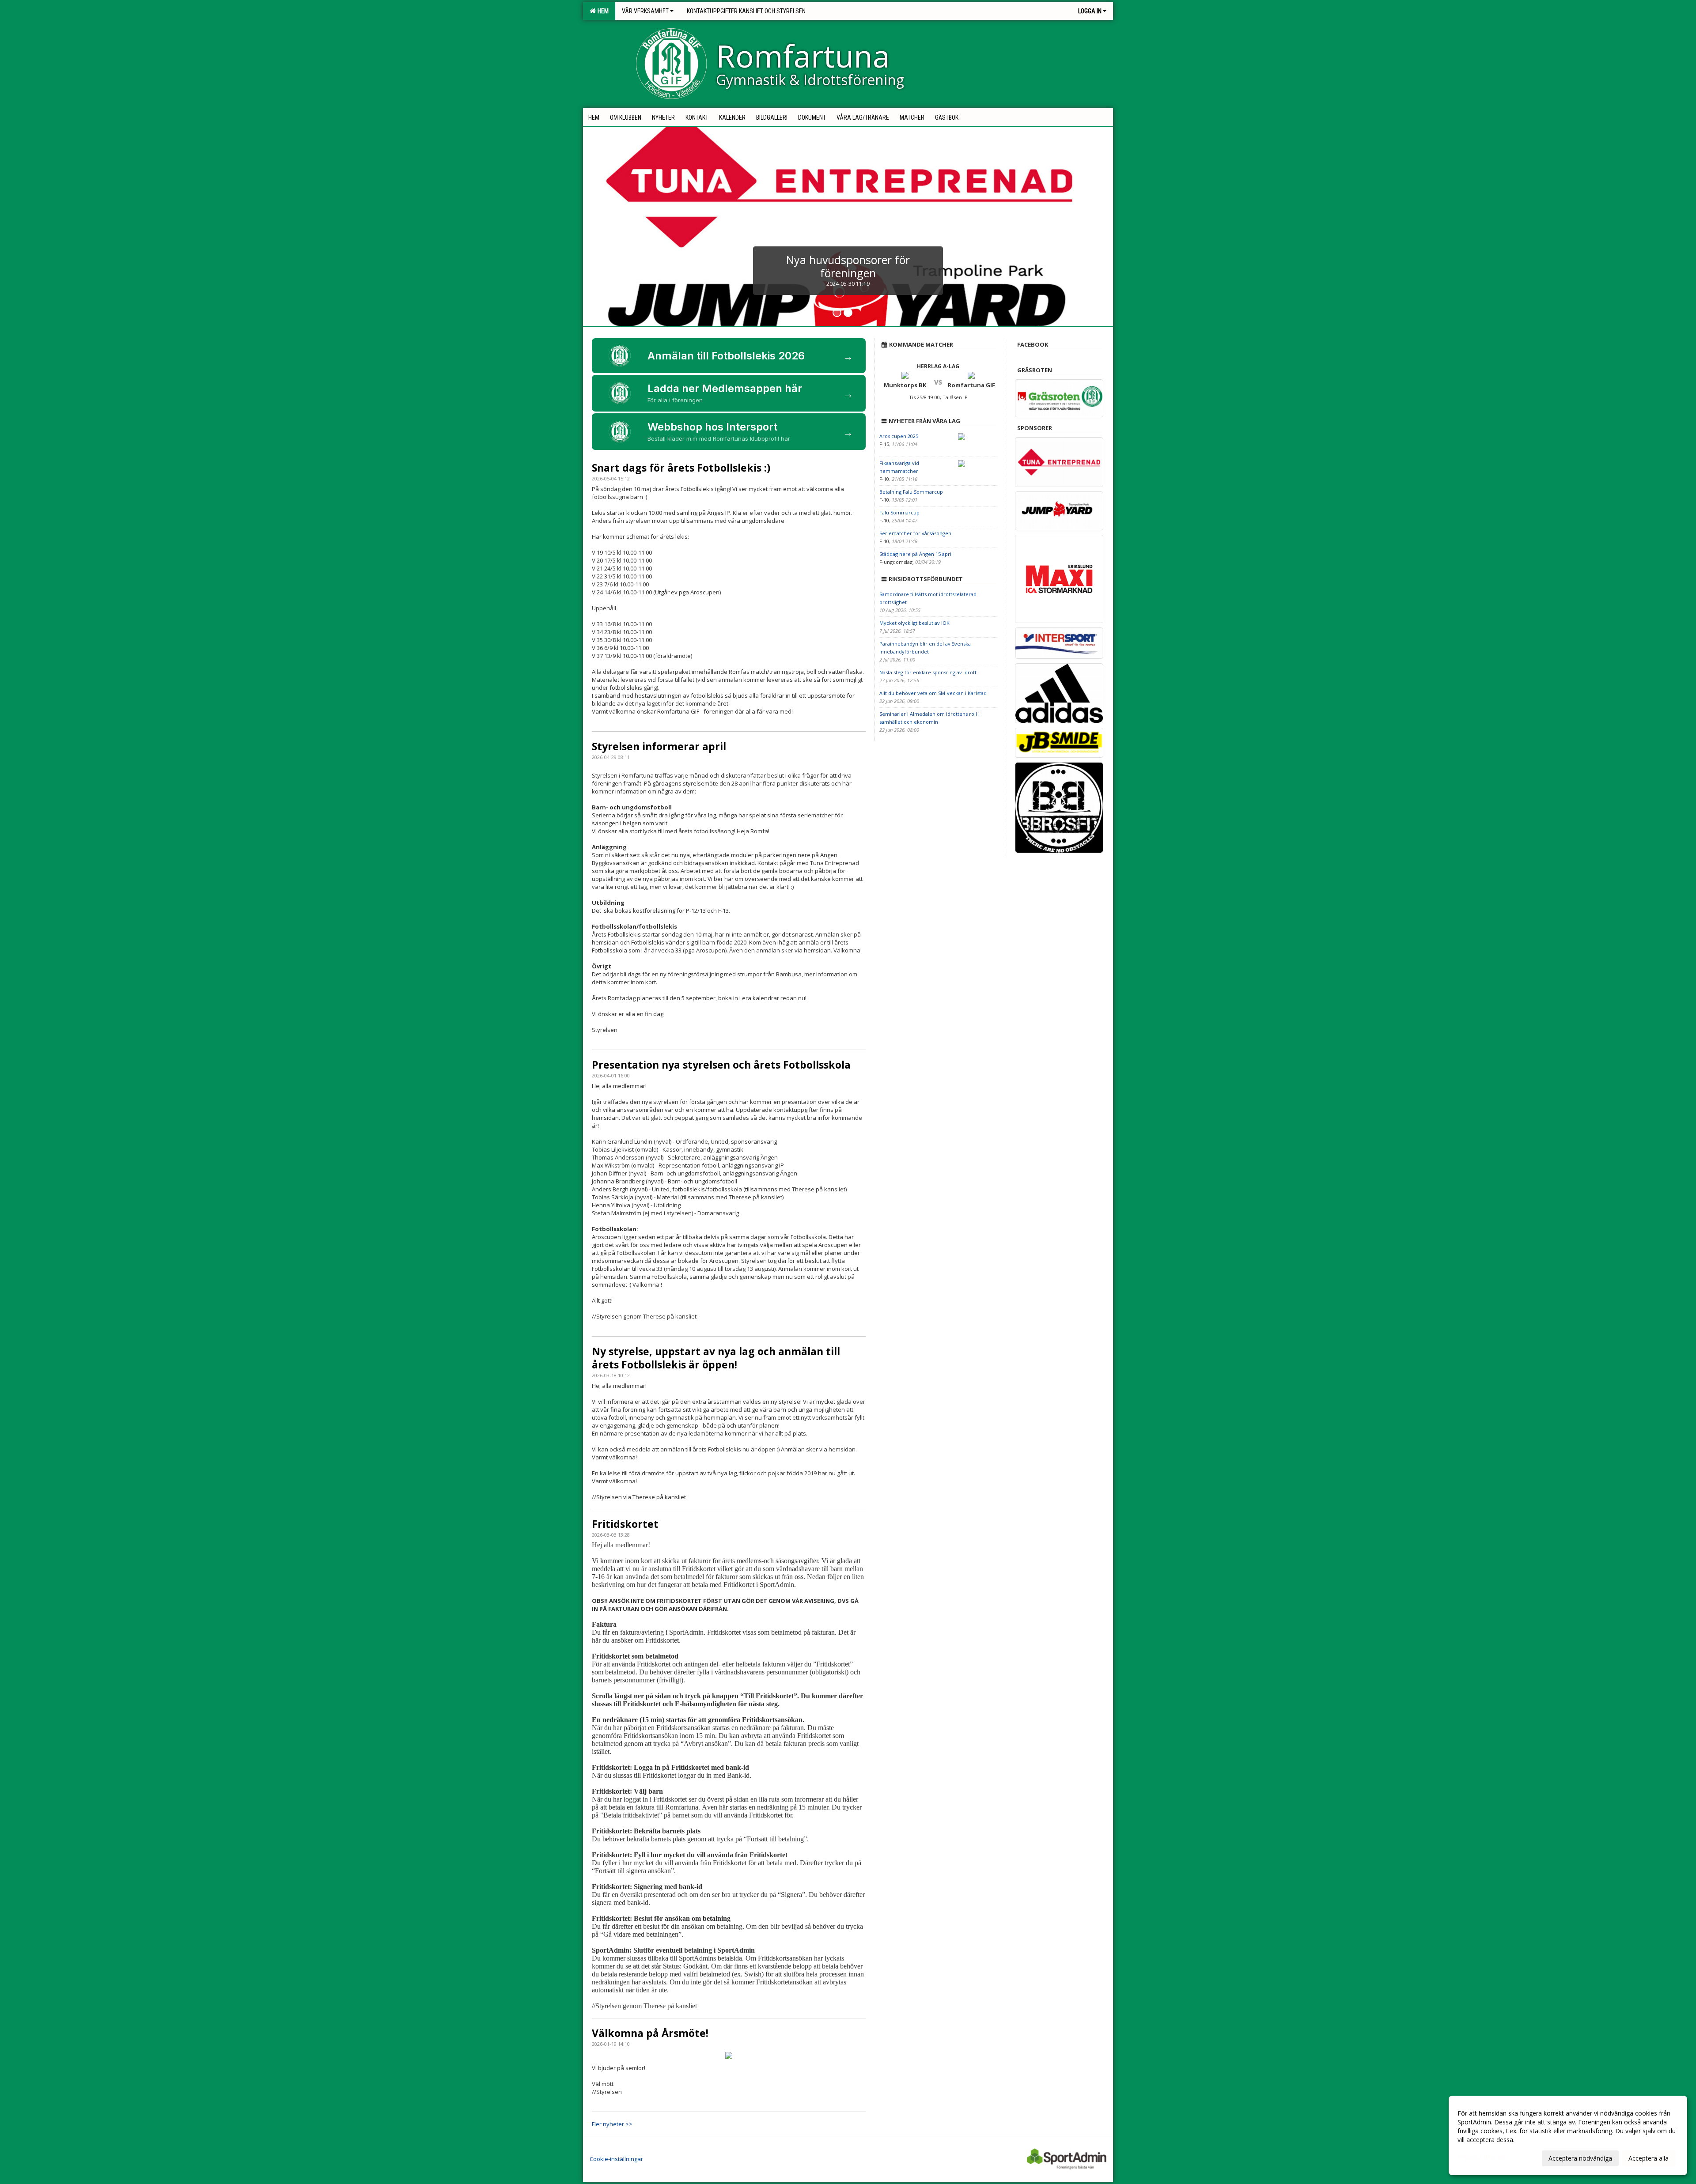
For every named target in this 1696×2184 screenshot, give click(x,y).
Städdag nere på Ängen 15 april (916, 554)
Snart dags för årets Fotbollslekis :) (681, 468)
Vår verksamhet (645, 11)
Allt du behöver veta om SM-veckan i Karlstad (933, 693)
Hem (602, 11)
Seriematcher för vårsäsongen (915, 533)
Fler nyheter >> (612, 2124)
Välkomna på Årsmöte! (650, 2033)
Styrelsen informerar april (659, 746)
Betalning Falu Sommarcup (911, 492)
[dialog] (1568, 2135)
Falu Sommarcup (899, 512)
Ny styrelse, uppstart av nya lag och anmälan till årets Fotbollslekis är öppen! (716, 1358)
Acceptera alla (1649, 2158)
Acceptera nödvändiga (1580, 2158)
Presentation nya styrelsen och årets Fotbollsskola (721, 1065)
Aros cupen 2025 (899, 436)
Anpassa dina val (1481, 2157)
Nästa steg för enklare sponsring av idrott (928, 672)
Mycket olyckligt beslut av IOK (914, 623)
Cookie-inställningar (616, 2159)
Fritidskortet (625, 1524)
